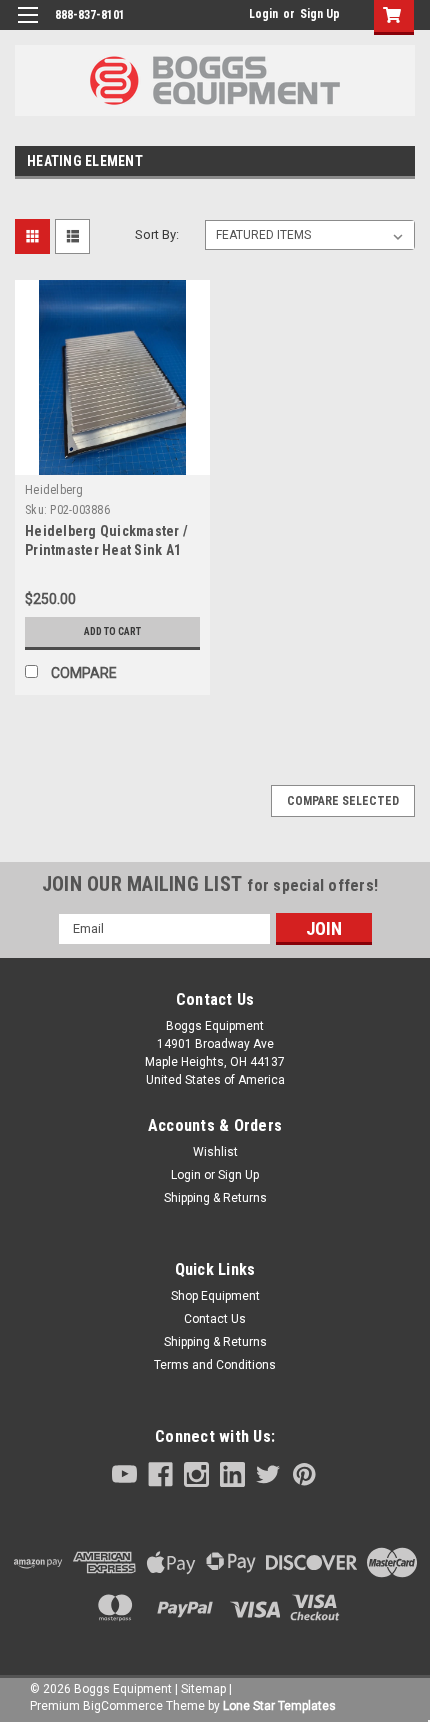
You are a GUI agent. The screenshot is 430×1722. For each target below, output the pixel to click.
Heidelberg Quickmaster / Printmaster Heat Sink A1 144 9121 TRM (106, 550)
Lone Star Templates (279, 1706)
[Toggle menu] (27, 27)
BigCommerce (123, 1706)
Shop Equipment (215, 1296)
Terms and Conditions (215, 1365)
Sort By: (157, 234)
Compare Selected (343, 801)
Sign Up (320, 14)
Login (263, 14)
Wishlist (215, 1152)
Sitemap (203, 1689)
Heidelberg (54, 490)
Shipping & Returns (215, 1198)
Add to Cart (112, 631)
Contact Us (215, 1319)
